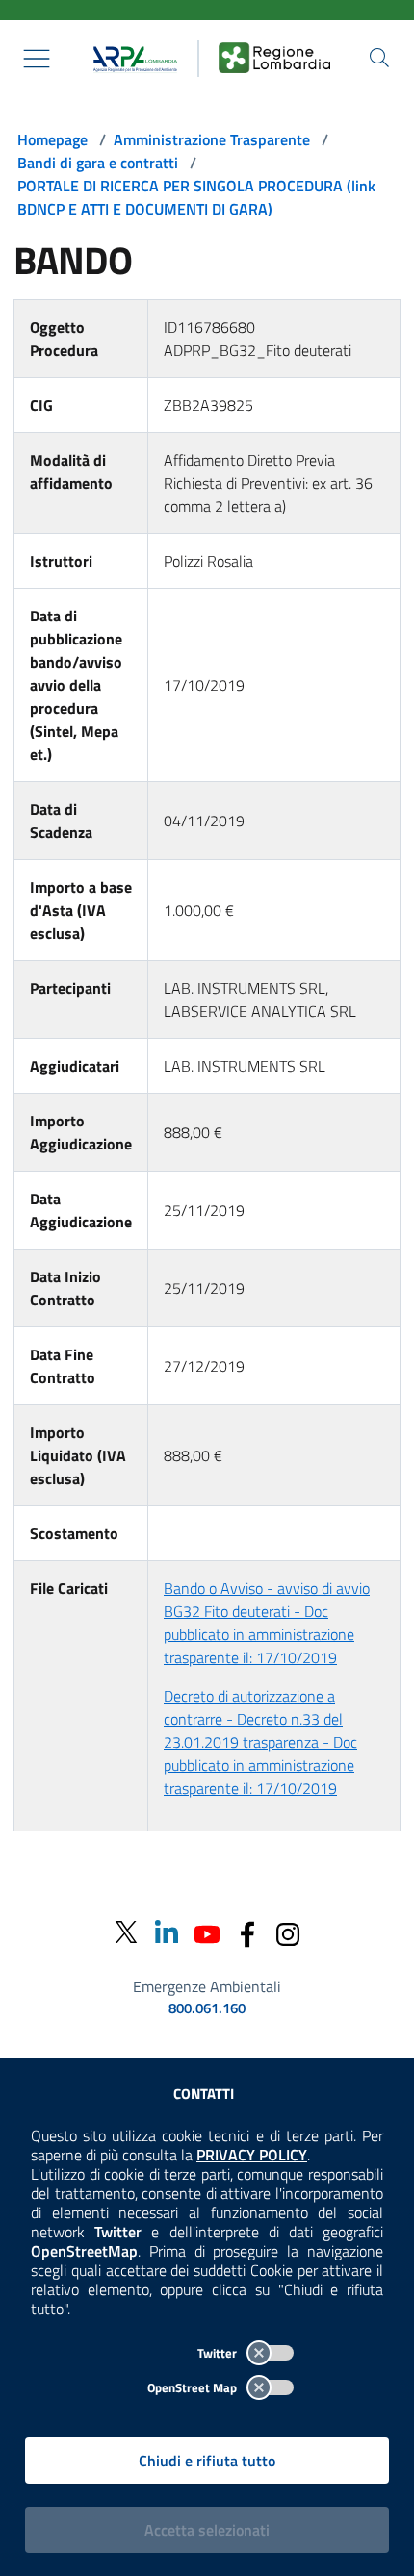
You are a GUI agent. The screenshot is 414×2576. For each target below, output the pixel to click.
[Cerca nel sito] (379, 58)
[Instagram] (288, 1932)
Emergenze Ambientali (207, 1986)
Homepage (52, 139)
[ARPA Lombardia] (131, 59)
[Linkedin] (167, 1932)
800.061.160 (207, 2008)
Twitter (219, 2353)
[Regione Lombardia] (274, 59)
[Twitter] (126, 1933)
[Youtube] (207, 1932)
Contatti (204, 2094)
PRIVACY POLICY (252, 2155)
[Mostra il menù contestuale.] (37, 59)
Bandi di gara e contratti (98, 163)
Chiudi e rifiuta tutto (207, 2461)
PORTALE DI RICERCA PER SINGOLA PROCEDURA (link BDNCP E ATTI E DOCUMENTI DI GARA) (196, 197)
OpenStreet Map (194, 2387)
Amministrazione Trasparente (212, 139)
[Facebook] (247, 1932)
